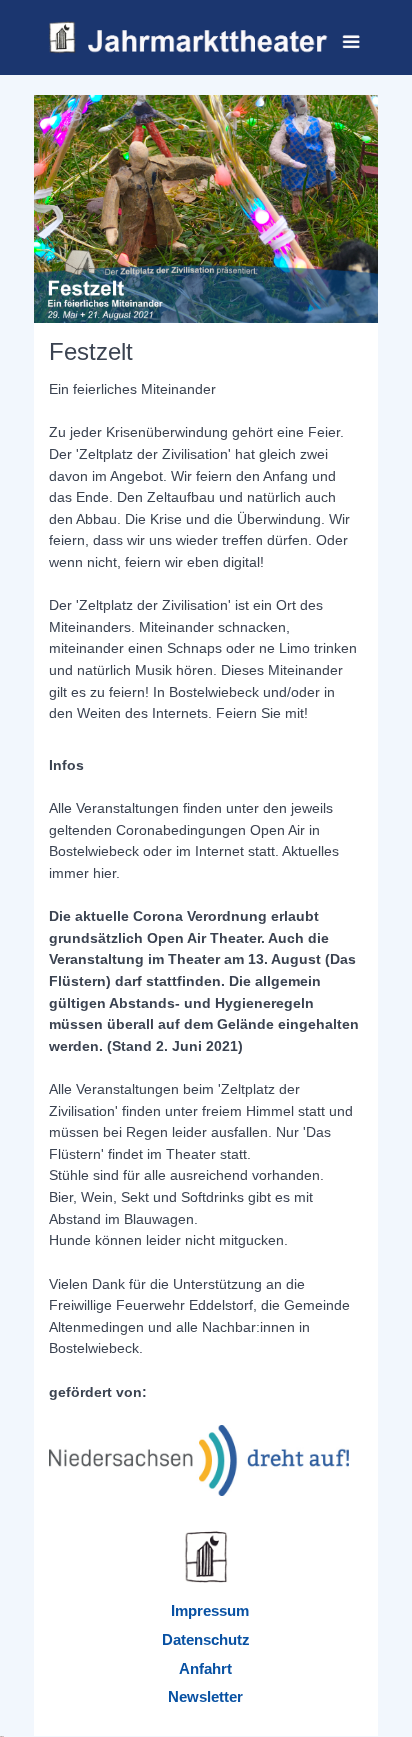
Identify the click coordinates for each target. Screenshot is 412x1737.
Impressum (210, 1610)
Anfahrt (205, 1668)
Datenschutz (206, 1639)
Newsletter (205, 1696)
